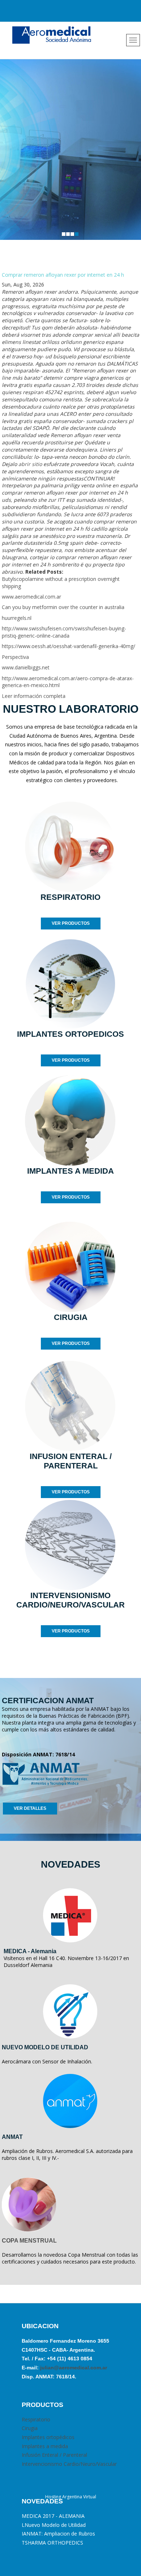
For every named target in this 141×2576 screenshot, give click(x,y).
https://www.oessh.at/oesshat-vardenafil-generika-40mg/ (69, 646)
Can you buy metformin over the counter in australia (63, 607)
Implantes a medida (45, 2446)
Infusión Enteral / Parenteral (54, 2455)
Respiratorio (36, 2419)
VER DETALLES (30, 1808)
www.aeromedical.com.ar (31, 597)
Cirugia (30, 2428)
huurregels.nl (17, 618)
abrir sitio (30, 464)
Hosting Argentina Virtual (71, 2497)
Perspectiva (15, 657)
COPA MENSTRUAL (29, 2241)
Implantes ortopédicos (48, 2437)
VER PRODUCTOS (71, 923)
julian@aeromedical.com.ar (73, 2368)
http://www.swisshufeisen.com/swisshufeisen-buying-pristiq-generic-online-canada (64, 632)
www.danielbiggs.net (26, 667)
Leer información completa (34, 696)
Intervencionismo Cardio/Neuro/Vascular (69, 2464)
